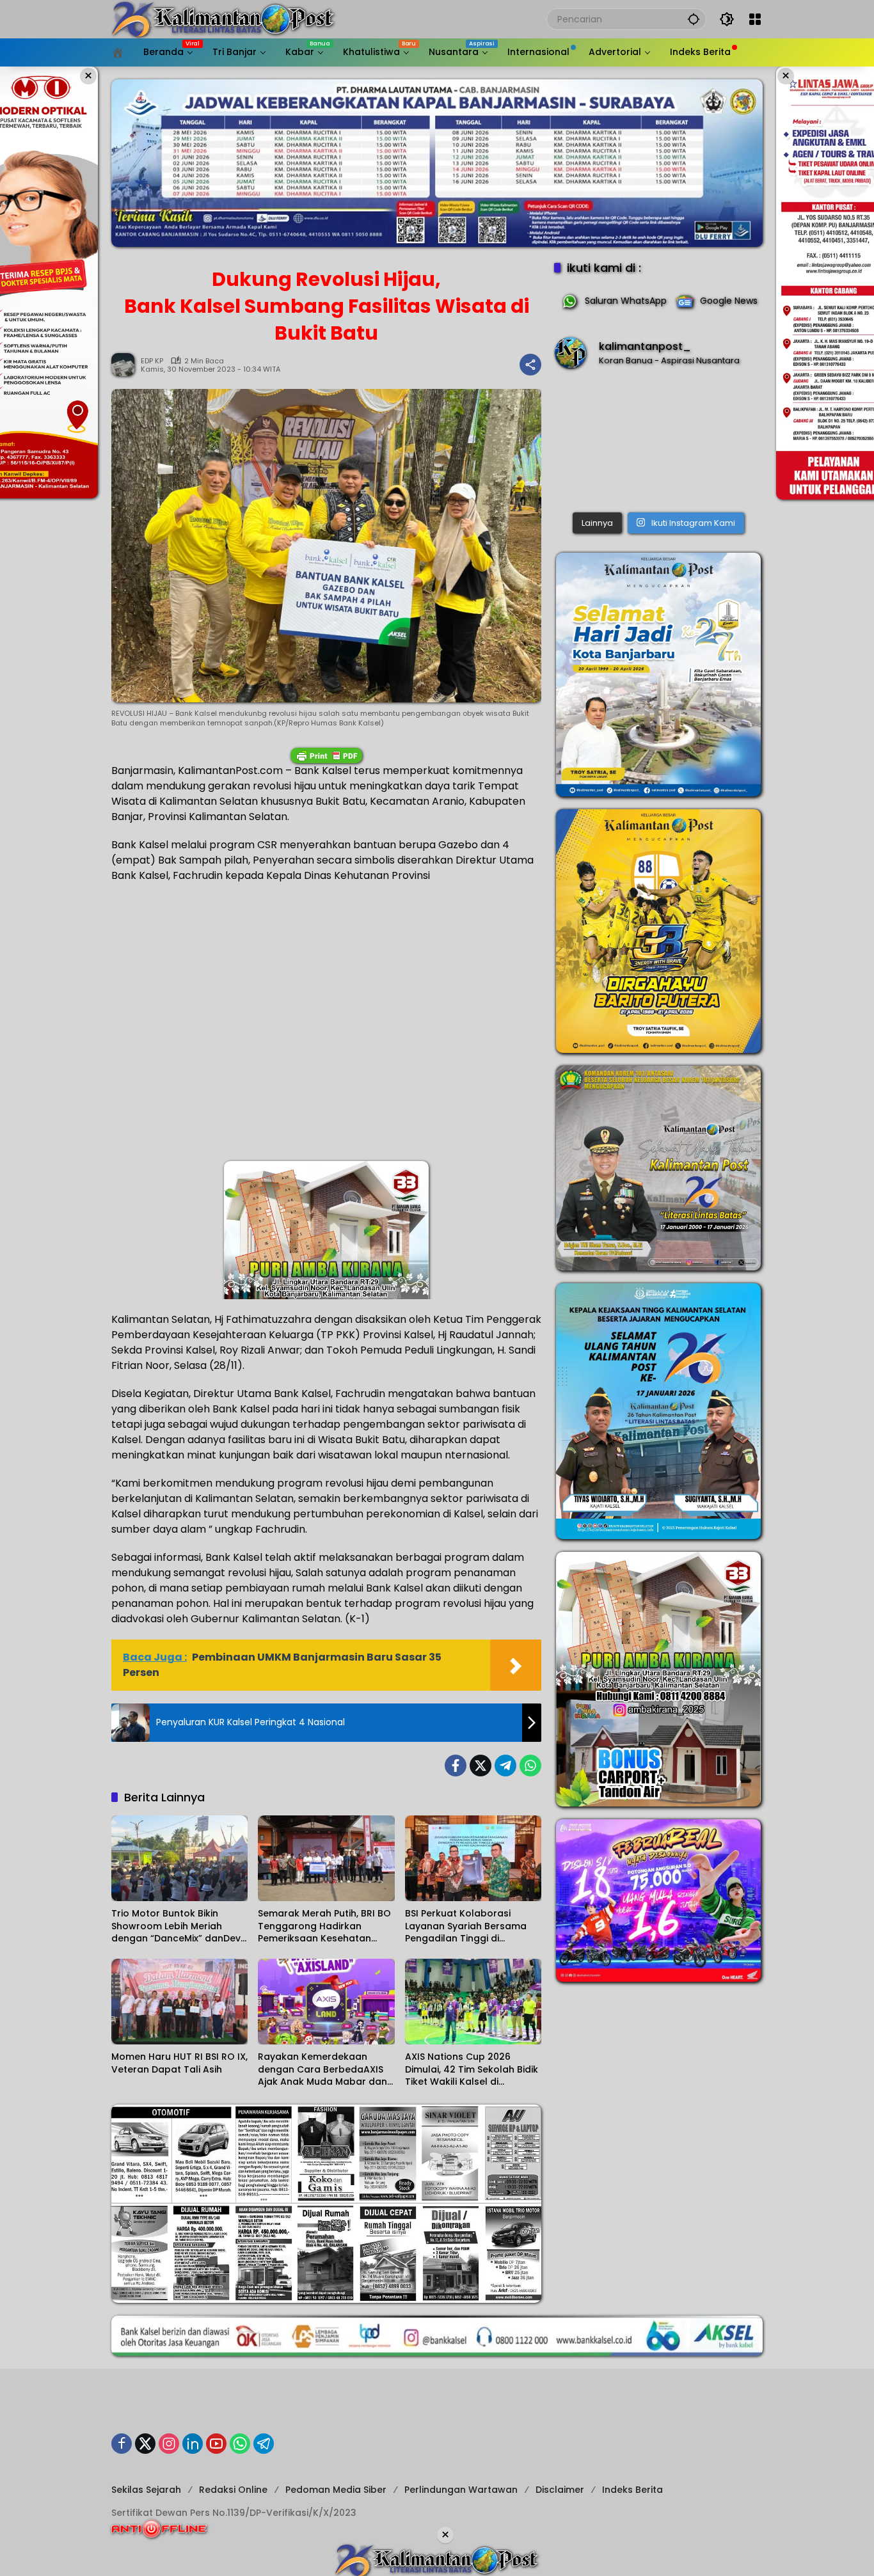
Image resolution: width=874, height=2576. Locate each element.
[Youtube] (216, 2444)
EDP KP (152, 361)
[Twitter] (481, 1766)
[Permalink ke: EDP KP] (126, 365)
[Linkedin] (193, 2444)
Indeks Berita (632, 2490)
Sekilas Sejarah (146, 2490)
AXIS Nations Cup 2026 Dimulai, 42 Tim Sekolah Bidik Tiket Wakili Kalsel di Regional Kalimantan (472, 2070)
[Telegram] (505, 1766)
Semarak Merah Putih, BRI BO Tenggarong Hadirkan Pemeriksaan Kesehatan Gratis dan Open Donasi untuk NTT (324, 1926)
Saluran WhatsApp (626, 301)
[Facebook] (456, 1766)
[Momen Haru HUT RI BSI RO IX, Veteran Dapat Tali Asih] (179, 2002)
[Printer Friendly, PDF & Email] (326, 755)
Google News (729, 301)
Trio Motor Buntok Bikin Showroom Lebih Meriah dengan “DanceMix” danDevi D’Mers (177, 1926)
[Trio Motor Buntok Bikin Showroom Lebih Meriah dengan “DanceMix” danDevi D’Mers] (179, 1858)
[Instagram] (169, 2444)
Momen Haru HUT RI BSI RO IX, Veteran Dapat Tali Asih (179, 2063)
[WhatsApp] (530, 1766)
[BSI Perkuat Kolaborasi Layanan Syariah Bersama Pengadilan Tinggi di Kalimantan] (473, 1858)
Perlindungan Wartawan (461, 2490)
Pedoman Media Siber (336, 2490)
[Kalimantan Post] (223, 19)
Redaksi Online (233, 2490)
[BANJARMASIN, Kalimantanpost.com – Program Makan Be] (658, 443)
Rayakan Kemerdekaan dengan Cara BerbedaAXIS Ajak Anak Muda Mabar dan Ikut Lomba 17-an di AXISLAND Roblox (322, 2070)
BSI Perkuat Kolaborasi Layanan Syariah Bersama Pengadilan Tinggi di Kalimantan (466, 1926)
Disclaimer (560, 2490)
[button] (694, 19)
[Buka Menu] (755, 19)
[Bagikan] (530, 365)
